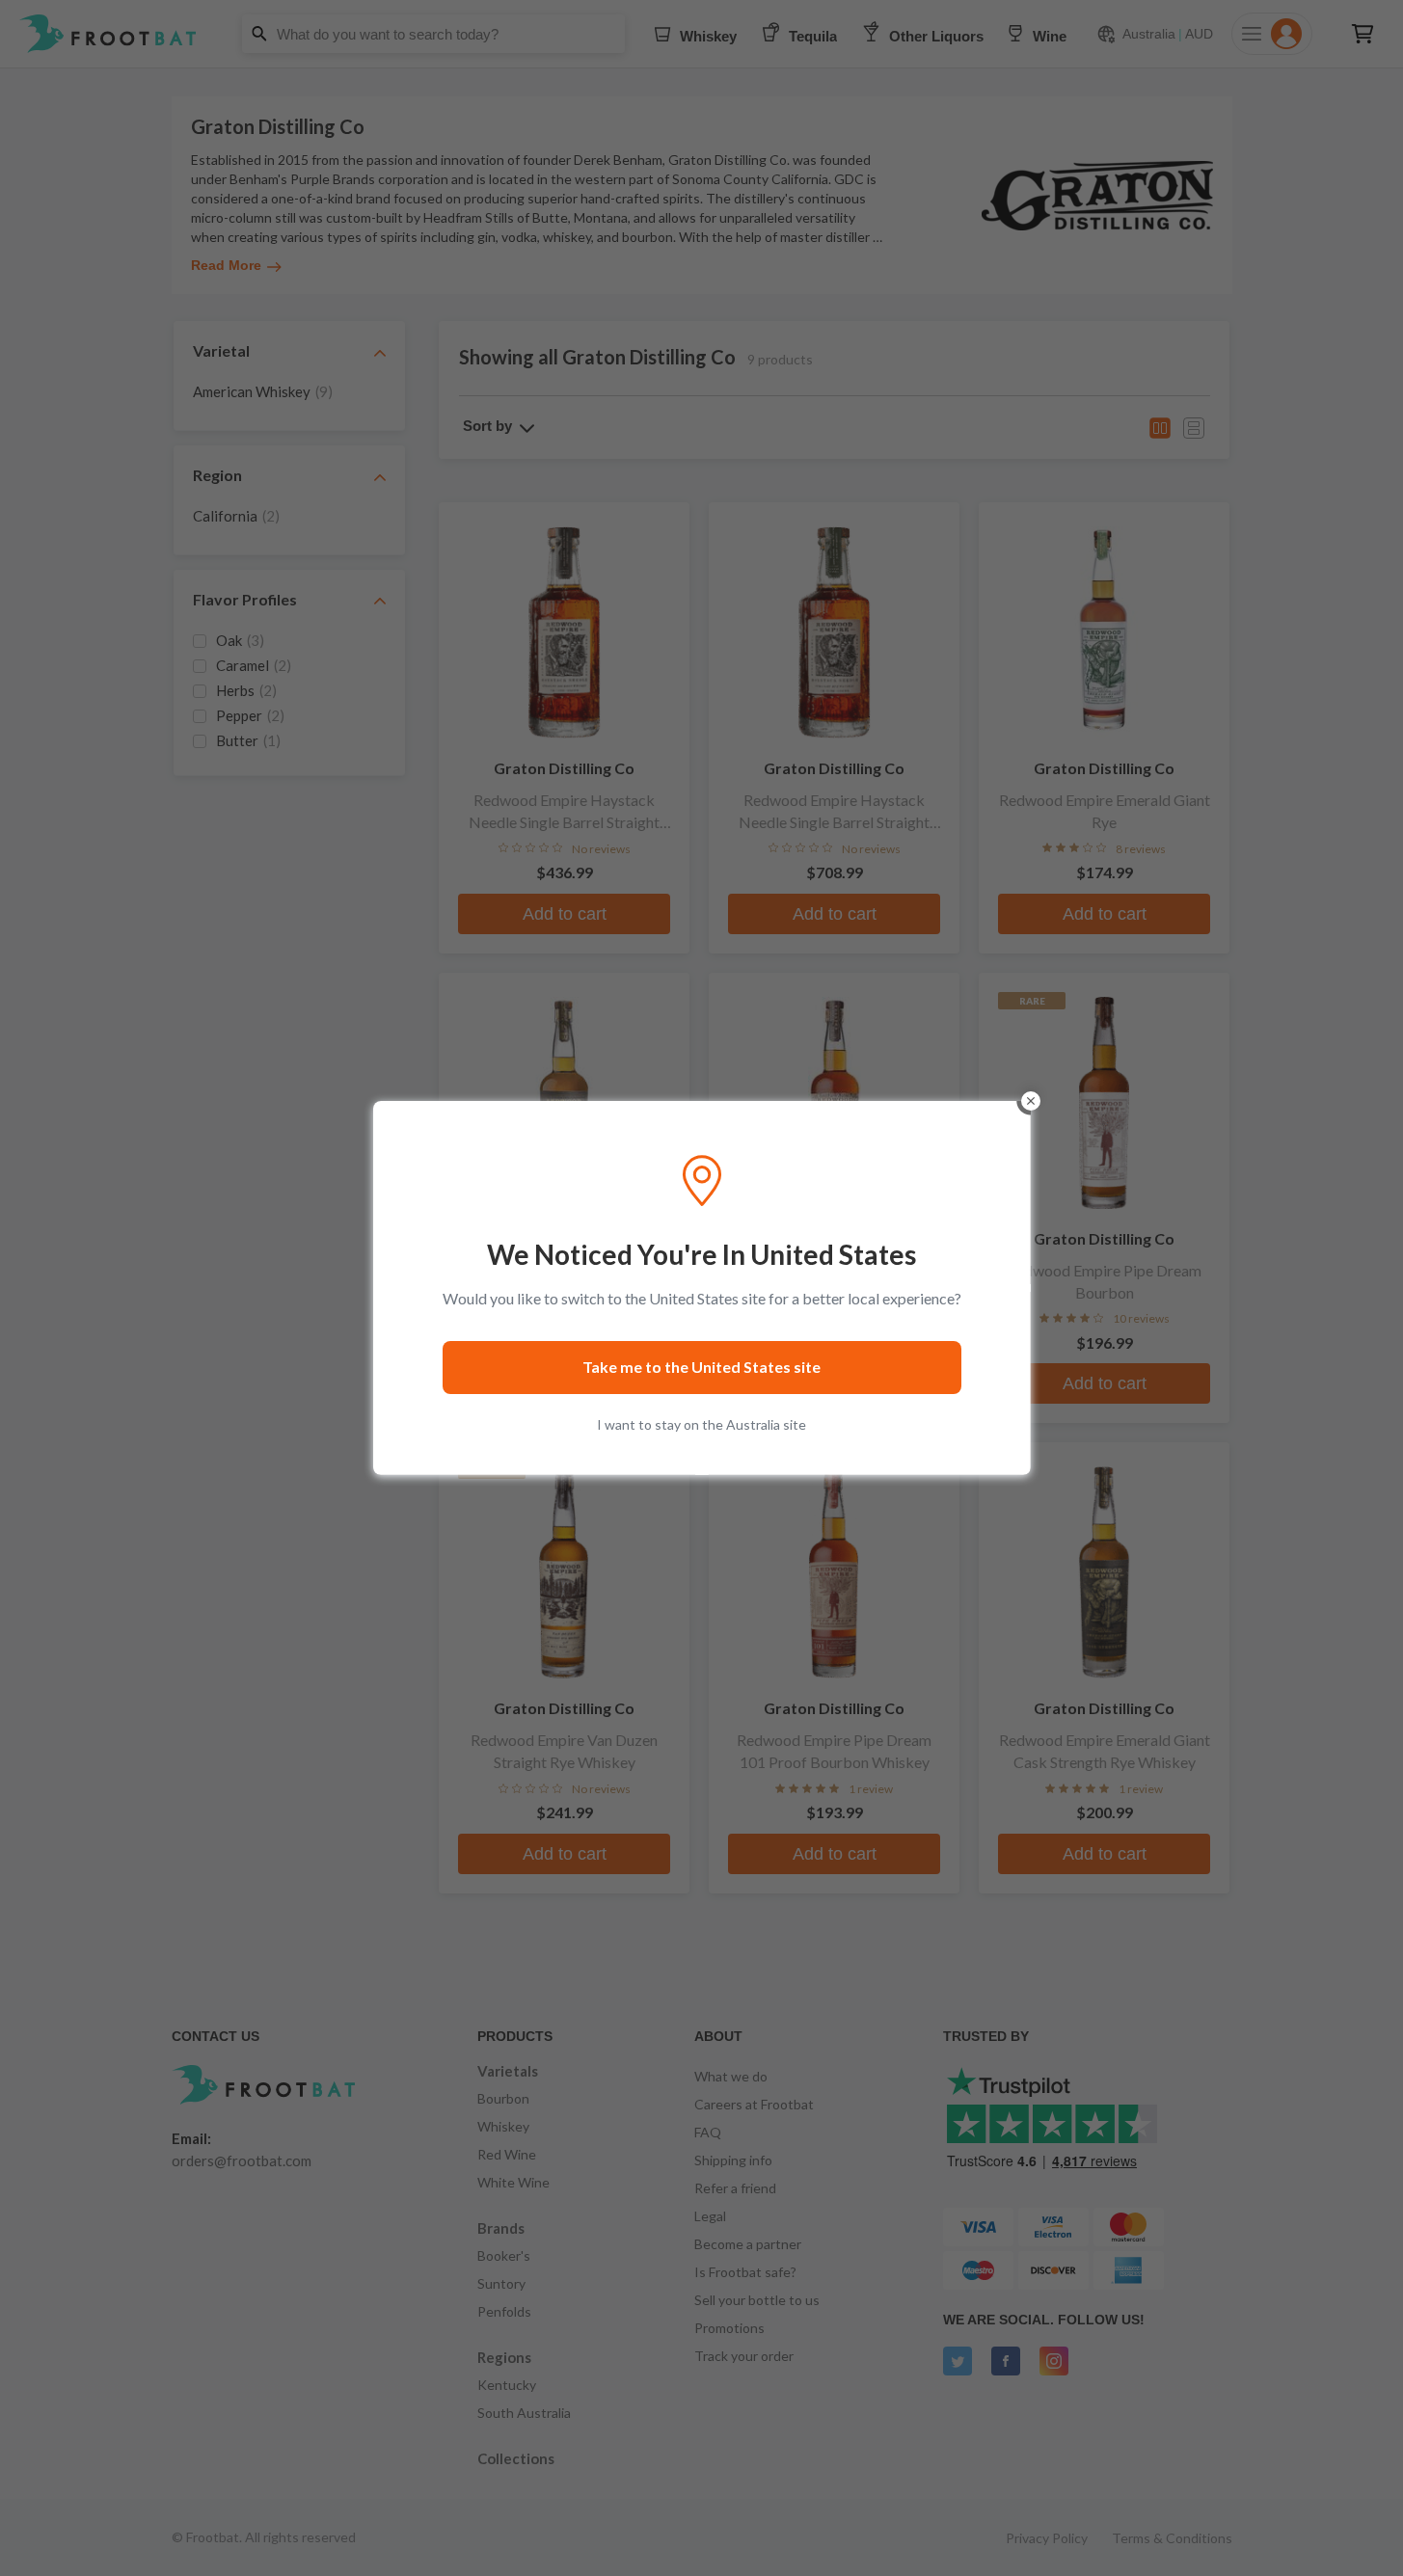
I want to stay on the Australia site (701, 1424)
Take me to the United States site (701, 1367)
